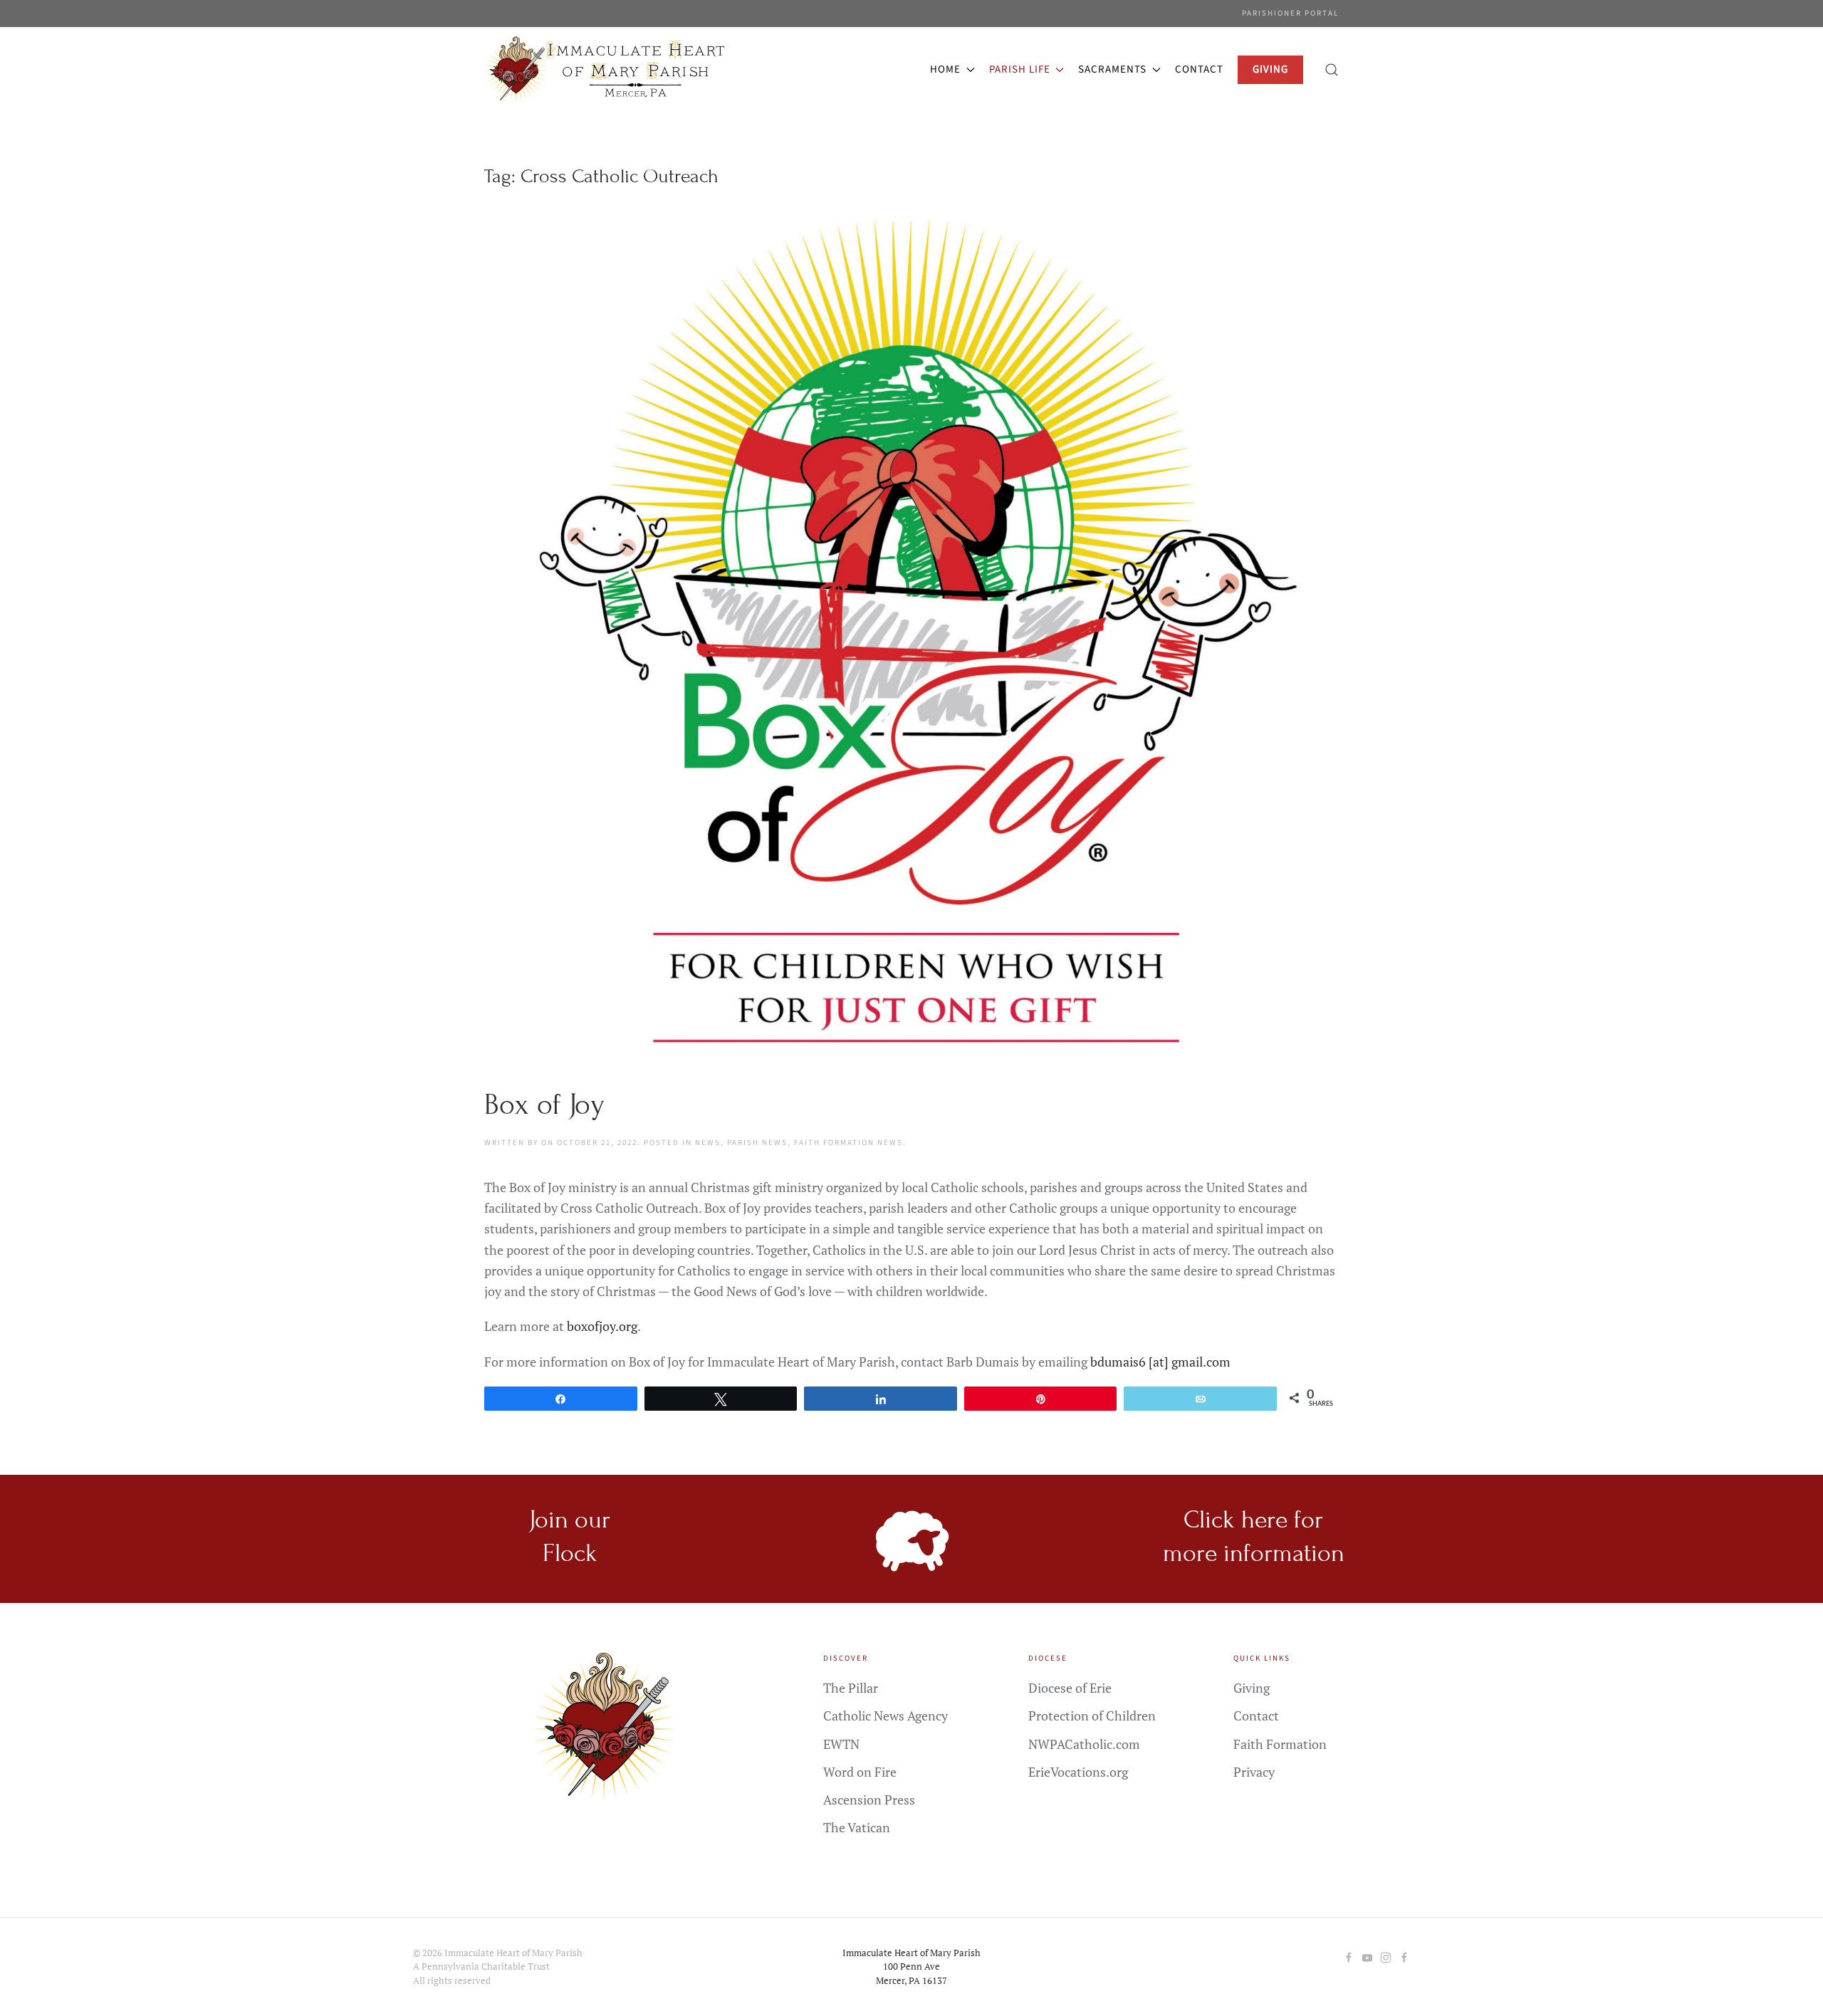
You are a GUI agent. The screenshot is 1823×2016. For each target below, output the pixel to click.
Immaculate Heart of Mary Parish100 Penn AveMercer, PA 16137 (911, 1967)
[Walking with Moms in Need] (1404, 1956)
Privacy (1254, 1772)
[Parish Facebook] (1349, 1956)
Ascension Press (869, 1800)
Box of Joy (544, 1105)
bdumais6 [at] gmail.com (1160, 1362)
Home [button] (945, 69)
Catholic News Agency (886, 1715)
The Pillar (851, 1688)
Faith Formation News (848, 1143)
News (708, 1143)
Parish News (757, 1143)
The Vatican (857, 1827)
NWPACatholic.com (1084, 1744)
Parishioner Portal (1290, 13)
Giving (1252, 1688)
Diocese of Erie (1070, 1688)
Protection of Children (1092, 1715)
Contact (1199, 69)
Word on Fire (860, 1772)
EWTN (841, 1744)
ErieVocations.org (1078, 1772)
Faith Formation (1280, 1744)
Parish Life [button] (1020, 69)
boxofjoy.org (602, 1326)
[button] (1332, 70)
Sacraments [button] (1112, 69)
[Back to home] (608, 70)
